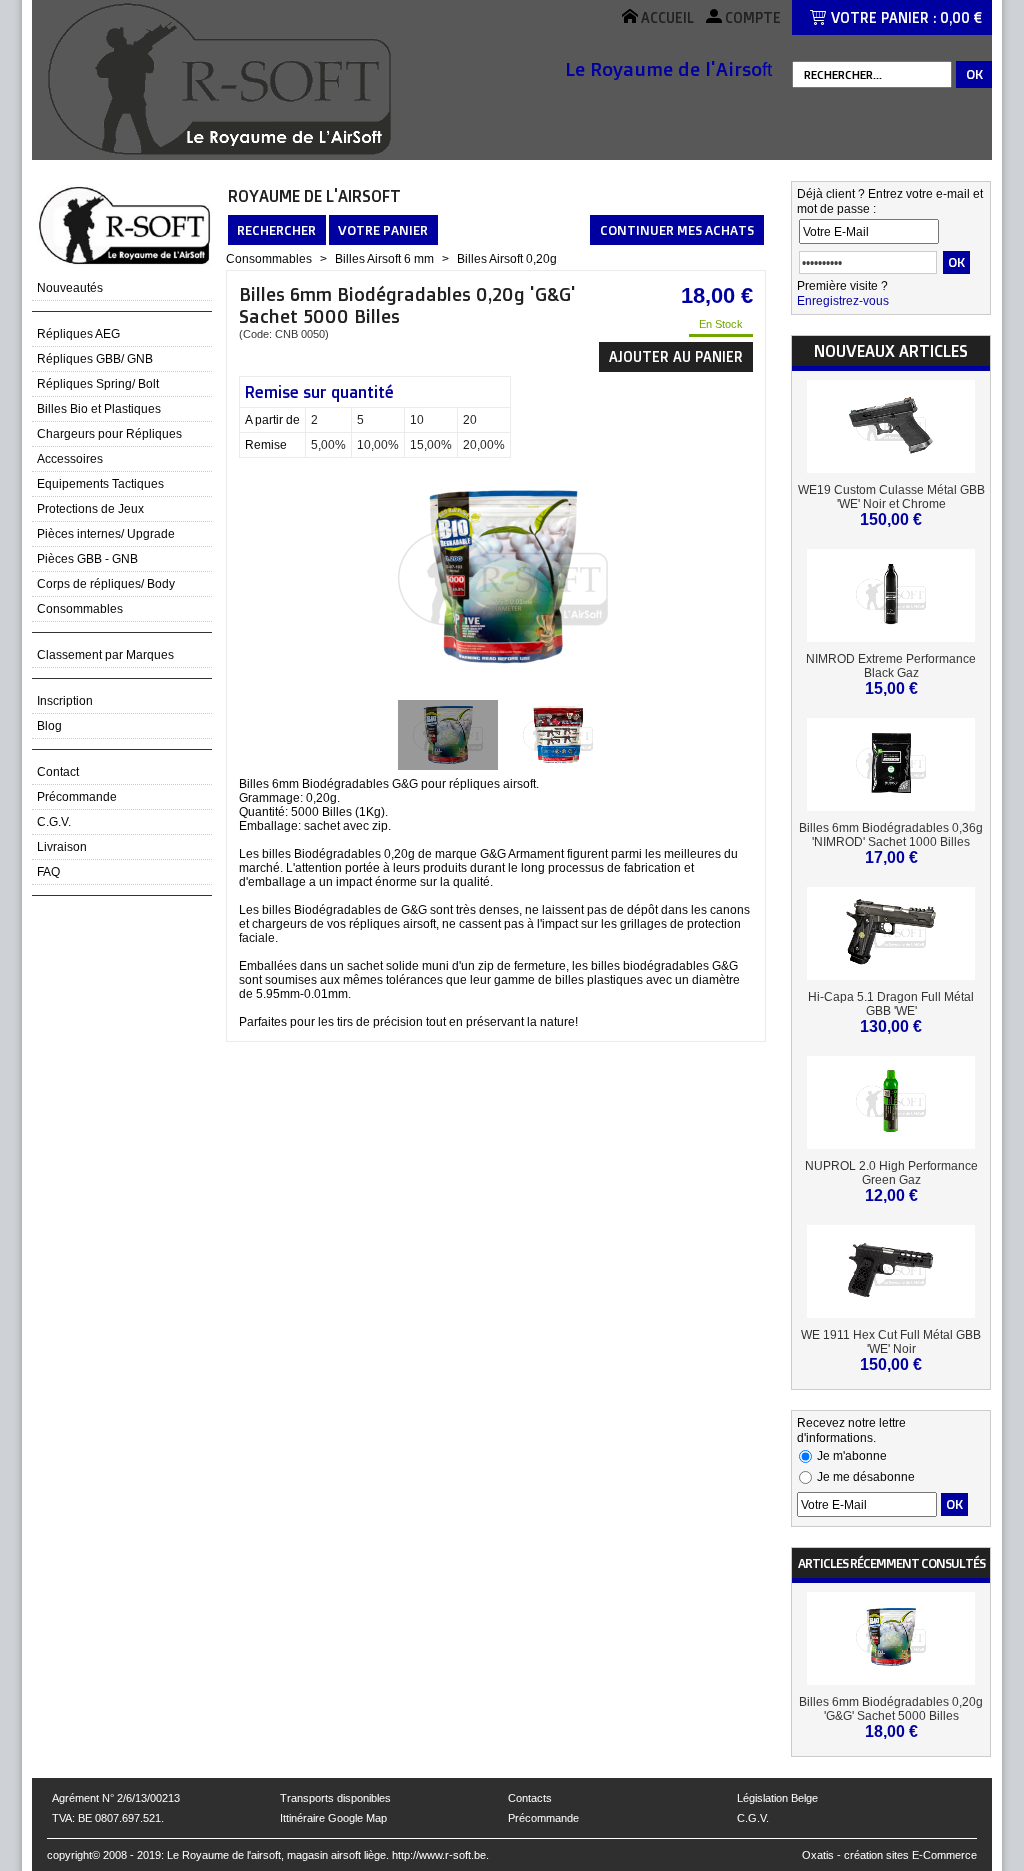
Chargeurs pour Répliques (109, 434)
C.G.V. (54, 822)
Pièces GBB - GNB (87, 559)
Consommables (80, 609)
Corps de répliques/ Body (106, 584)
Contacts (530, 1798)
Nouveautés (70, 288)
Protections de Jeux (90, 509)
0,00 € (961, 17)
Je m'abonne (852, 1456)
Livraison (62, 847)
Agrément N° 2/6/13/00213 (116, 1798)
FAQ (48, 872)
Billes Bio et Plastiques (99, 409)
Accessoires (70, 459)
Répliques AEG (78, 334)
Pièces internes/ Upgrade (106, 534)
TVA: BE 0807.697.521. (108, 1818)
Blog (49, 726)
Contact (58, 772)
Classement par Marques (105, 655)
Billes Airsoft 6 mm (384, 259)
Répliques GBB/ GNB (95, 359)
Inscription (65, 701)
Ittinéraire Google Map (333, 1818)
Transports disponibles (335, 1798)
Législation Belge (777, 1798)
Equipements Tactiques (100, 484)
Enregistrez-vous (843, 301)
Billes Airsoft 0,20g (507, 259)
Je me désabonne (866, 1477)
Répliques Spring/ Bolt (98, 384)
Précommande (77, 797)
